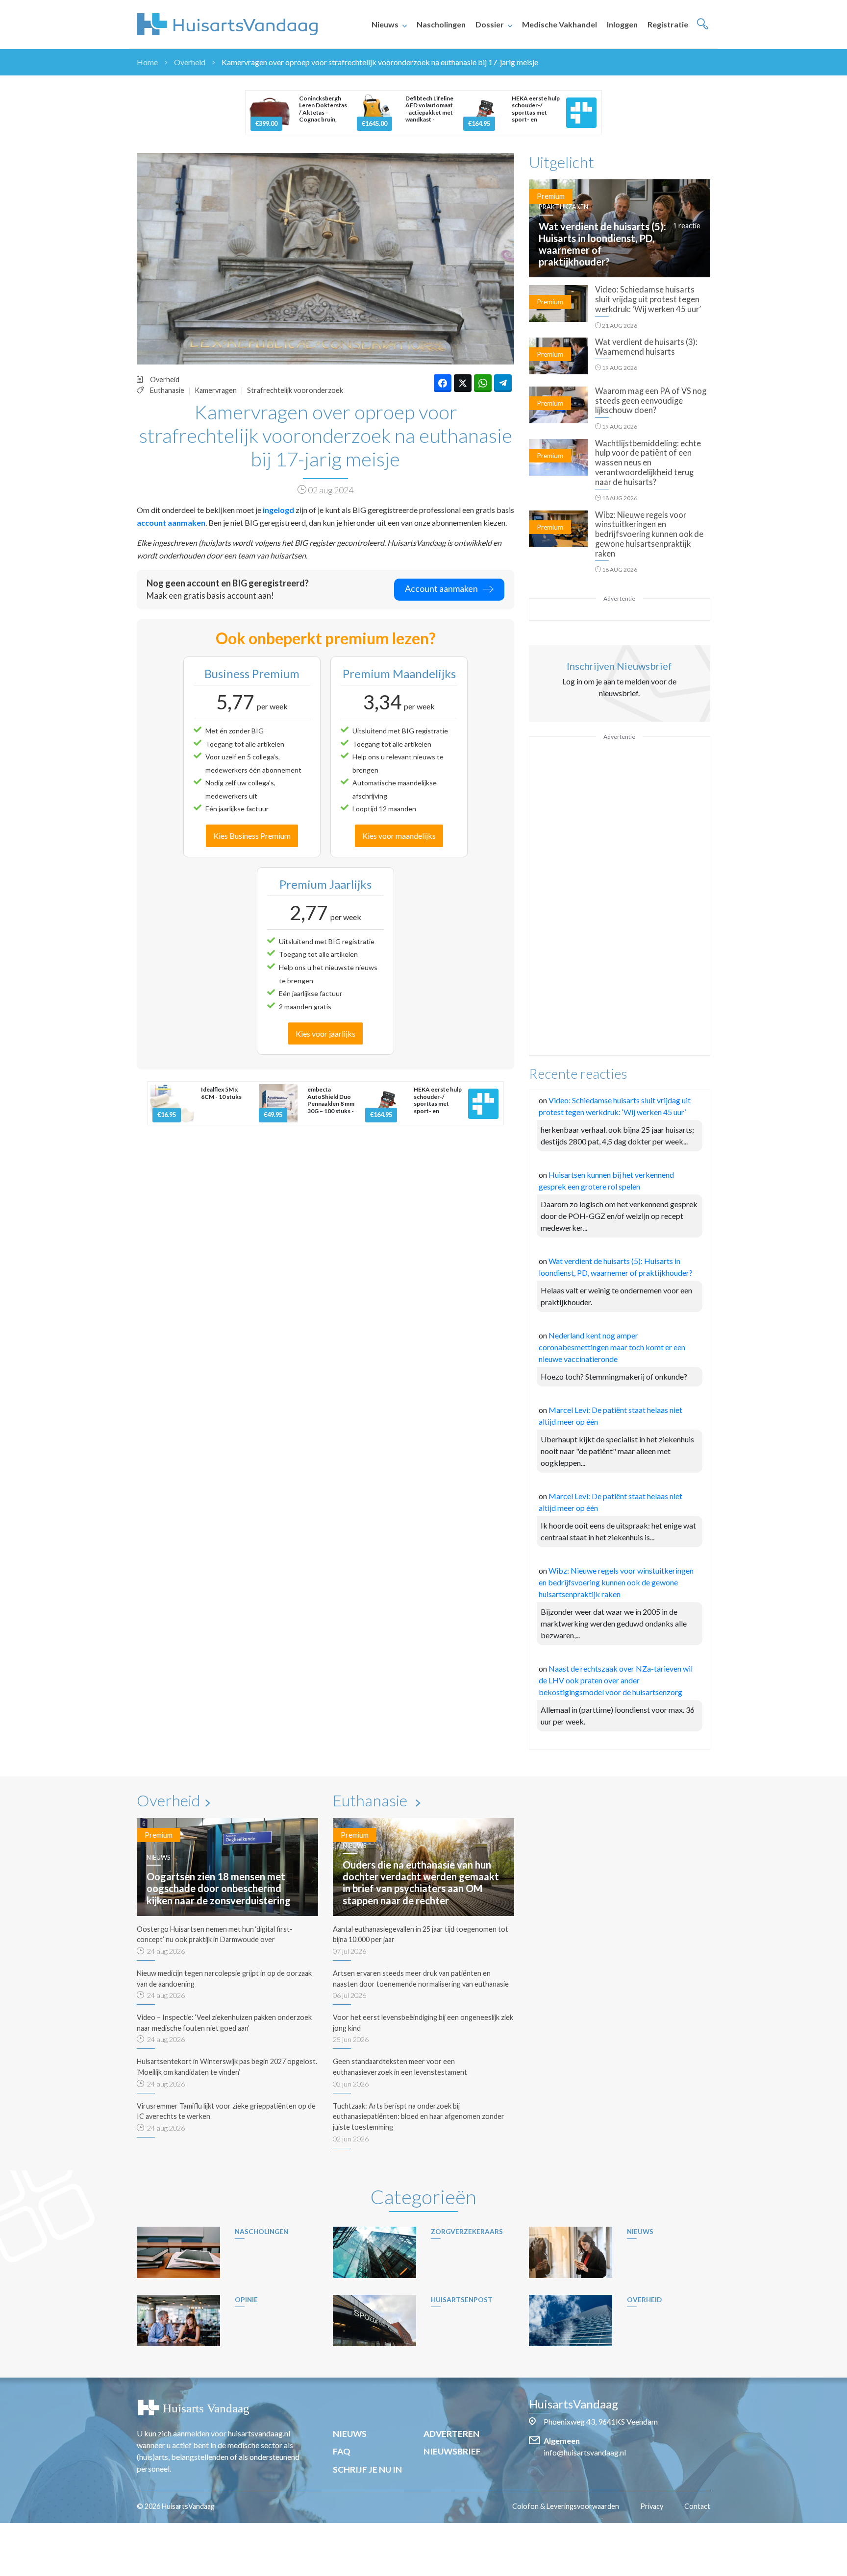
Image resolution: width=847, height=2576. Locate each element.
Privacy (652, 2506)
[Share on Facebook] (443, 383)
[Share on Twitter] (463, 383)
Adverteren (451, 2434)
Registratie (668, 24)
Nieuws (385, 24)
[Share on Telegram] (503, 383)
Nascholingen (441, 24)
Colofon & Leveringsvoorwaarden (566, 2506)
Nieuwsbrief (452, 2451)
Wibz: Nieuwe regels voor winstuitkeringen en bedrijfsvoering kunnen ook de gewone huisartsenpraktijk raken (616, 1582)
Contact (697, 2506)
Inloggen (622, 24)
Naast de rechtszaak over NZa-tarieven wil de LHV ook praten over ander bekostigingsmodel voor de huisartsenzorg (616, 1680)
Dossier (490, 24)
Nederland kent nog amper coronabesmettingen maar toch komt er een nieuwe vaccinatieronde (612, 1347)
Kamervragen (216, 390)
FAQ (342, 2451)
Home (147, 62)
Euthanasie (167, 390)
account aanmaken (171, 522)
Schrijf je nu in (367, 2469)
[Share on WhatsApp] (483, 383)
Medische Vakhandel (560, 24)
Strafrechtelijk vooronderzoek (295, 390)
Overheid (190, 62)
